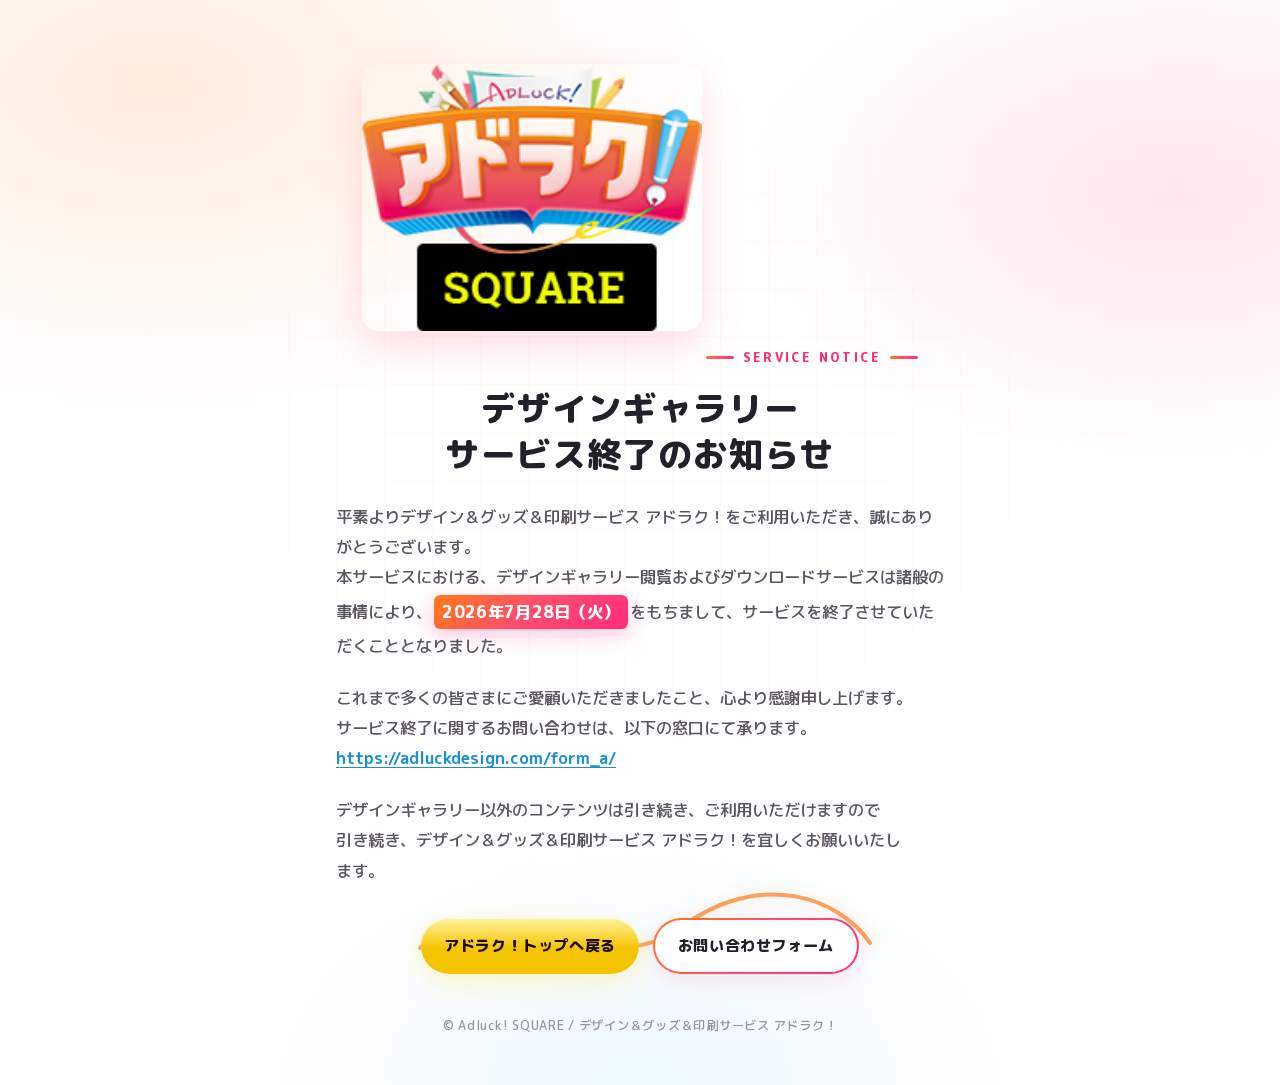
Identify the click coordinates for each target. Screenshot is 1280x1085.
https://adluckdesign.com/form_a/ (476, 757)
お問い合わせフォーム (756, 945)
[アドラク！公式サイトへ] (532, 197)
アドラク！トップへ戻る (530, 945)
